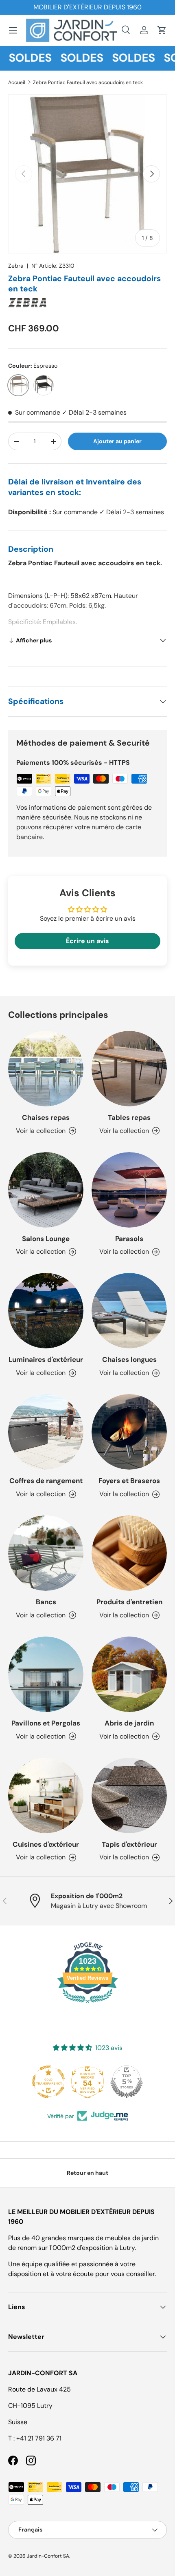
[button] (162, 30)
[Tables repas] (129, 1069)
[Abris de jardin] (129, 1674)
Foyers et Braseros (129, 1481)
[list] (87, 174)
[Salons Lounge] (46, 1190)
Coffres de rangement (46, 1481)
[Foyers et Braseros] (129, 1432)
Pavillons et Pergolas (46, 1723)
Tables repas (129, 1117)
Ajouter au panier (117, 441)
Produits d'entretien (129, 1602)
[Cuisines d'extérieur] (46, 1795)
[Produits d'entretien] (129, 1553)
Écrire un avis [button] (87, 941)
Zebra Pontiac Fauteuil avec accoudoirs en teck (88, 82)
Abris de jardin (129, 1723)
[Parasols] (129, 1190)
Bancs (46, 1602)
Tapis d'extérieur (129, 1844)
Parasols (129, 1239)
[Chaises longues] (129, 1311)
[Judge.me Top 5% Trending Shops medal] (137, 2082)
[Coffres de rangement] (46, 1432)
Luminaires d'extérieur (46, 1359)
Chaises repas (46, 1117)
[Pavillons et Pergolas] (46, 1674)
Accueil (17, 82)
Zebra (16, 266)
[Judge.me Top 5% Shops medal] (98, 2082)
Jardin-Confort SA (48, 2556)
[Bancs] (46, 1553)
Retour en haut (87, 2173)
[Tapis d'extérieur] (129, 1795)
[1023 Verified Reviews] (87, 2004)
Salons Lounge (46, 1239)
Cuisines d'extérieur (46, 1844)
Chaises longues (129, 1359)
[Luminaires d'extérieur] (46, 1311)
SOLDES (73, 58)
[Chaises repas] (46, 1069)
